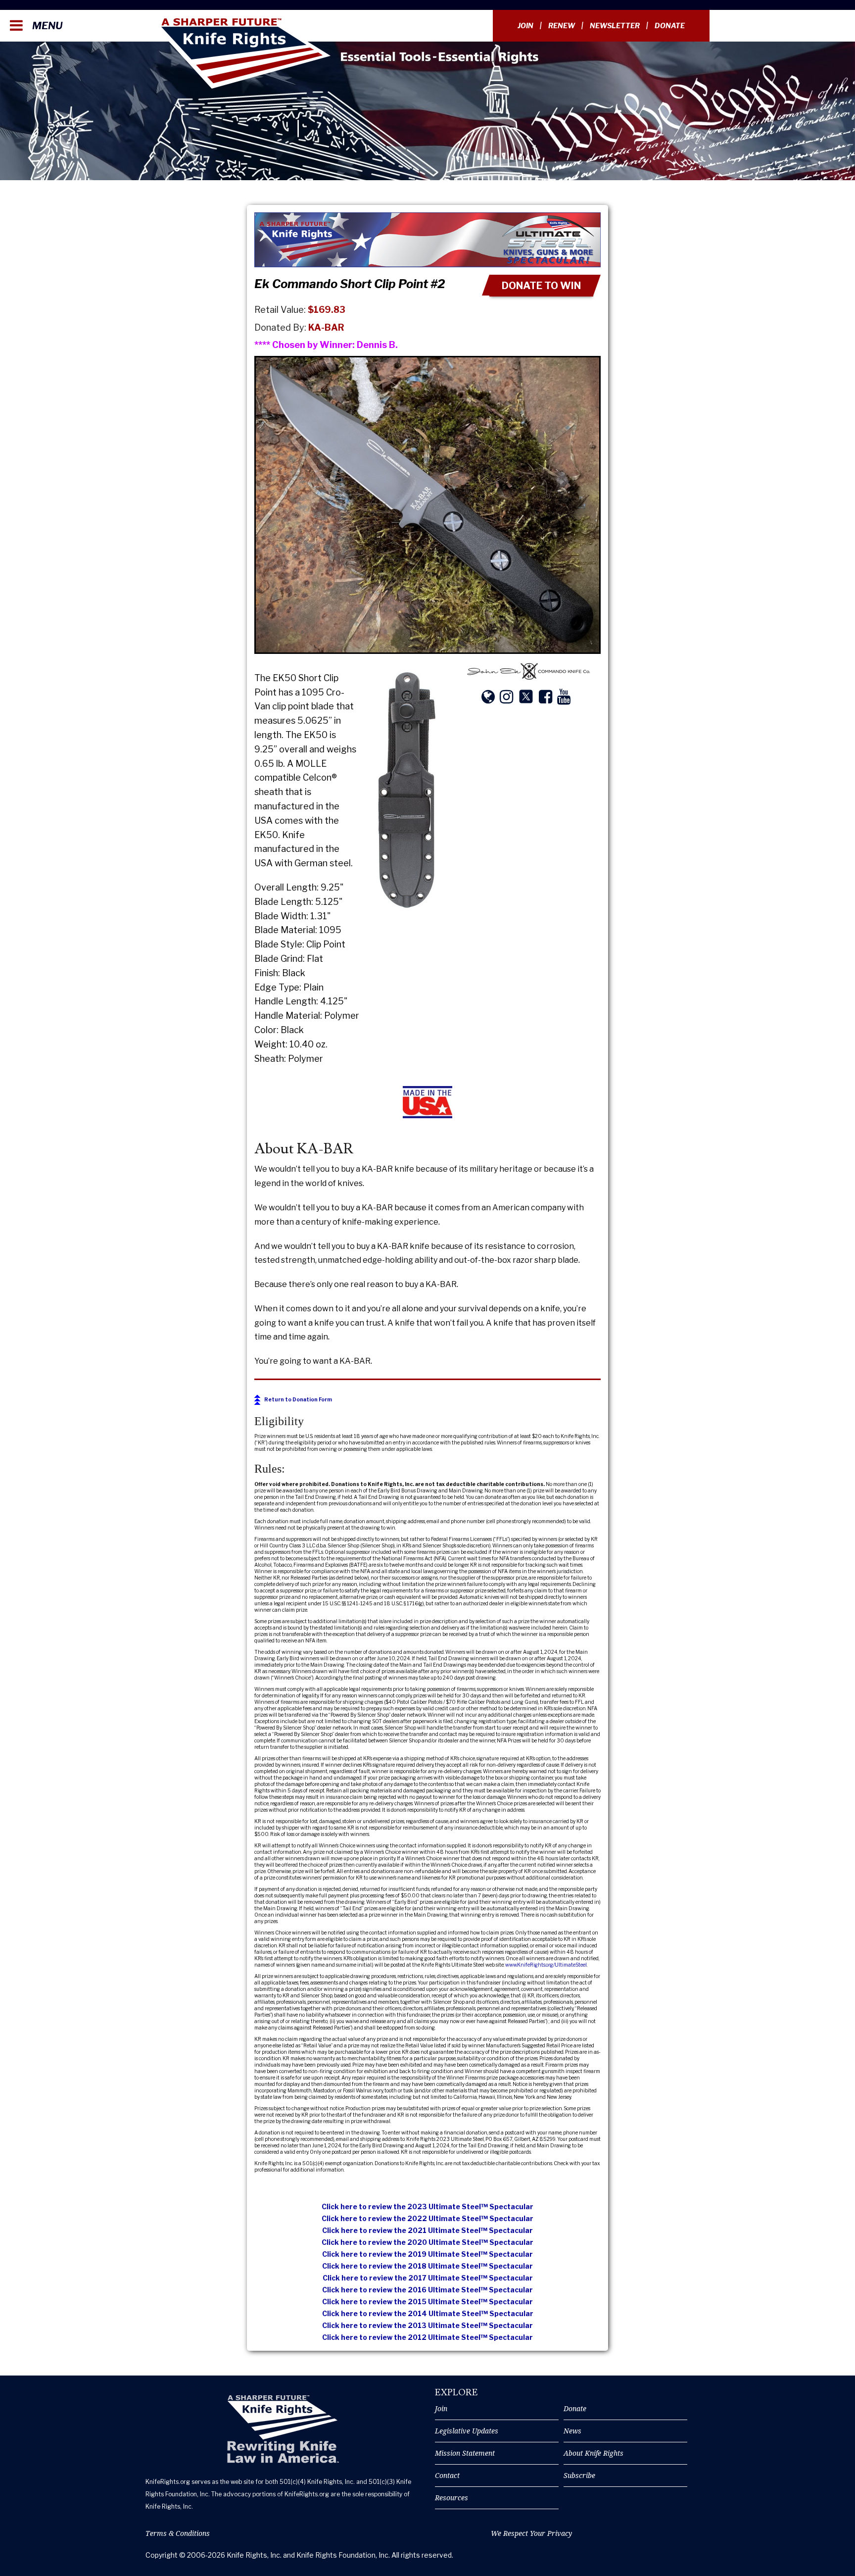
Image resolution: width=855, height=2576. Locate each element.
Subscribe (579, 2475)
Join (525, 25)
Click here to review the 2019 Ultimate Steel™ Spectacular (427, 2254)
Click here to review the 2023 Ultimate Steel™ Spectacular (427, 2206)
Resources (451, 2498)
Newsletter (615, 25)
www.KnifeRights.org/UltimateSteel (546, 1965)
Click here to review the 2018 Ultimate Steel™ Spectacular (427, 2266)
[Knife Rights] (283, 2429)
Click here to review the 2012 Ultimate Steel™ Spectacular (427, 2337)
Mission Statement (465, 2453)
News (572, 2431)
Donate (670, 25)
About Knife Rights (594, 2453)
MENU (46, 26)
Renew (562, 25)
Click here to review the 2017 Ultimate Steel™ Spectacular (428, 2278)
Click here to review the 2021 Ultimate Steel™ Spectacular (427, 2230)
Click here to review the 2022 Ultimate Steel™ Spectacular (427, 2218)
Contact (447, 2475)
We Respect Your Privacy (531, 2533)
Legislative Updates (467, 2431)
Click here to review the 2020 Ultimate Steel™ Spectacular (427, 2242)
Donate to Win (541, 286)
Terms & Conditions (178, 2533)
